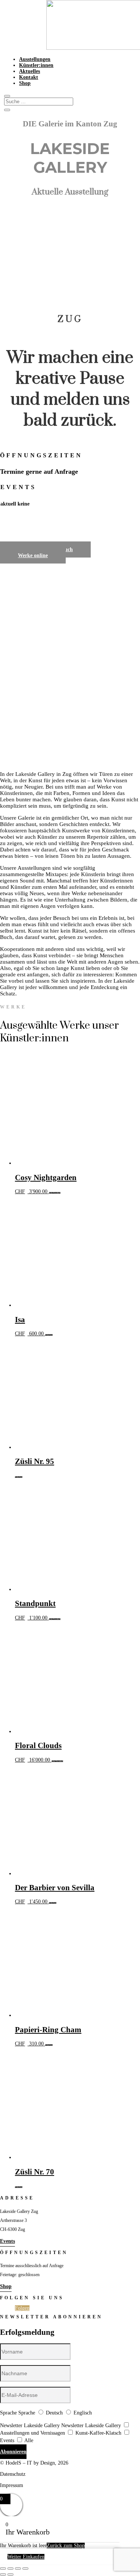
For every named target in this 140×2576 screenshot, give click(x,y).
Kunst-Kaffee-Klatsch (98, 2433)
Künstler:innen (36, 65)
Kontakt (29, 77)
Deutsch (54, 2413)
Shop (25, 83)
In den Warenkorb (55, 1193)
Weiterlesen (49, 1335)
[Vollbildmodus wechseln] (10, 2569)
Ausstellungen (35, 59)
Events (7, 2241)
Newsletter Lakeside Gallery (30, 2425)
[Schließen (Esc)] (25, 2569)
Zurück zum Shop (66, 2546)
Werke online (33, 555)
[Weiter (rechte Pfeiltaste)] (10, 2575)
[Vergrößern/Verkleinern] (3, 2569)
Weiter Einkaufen (26, 2557)
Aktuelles (29, 71)
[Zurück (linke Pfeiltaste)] (3, 2575)
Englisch (83, 2413)
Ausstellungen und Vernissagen (32, 2433)
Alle (29, 2440)
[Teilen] (18, 2569)
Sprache (8, 2413)
